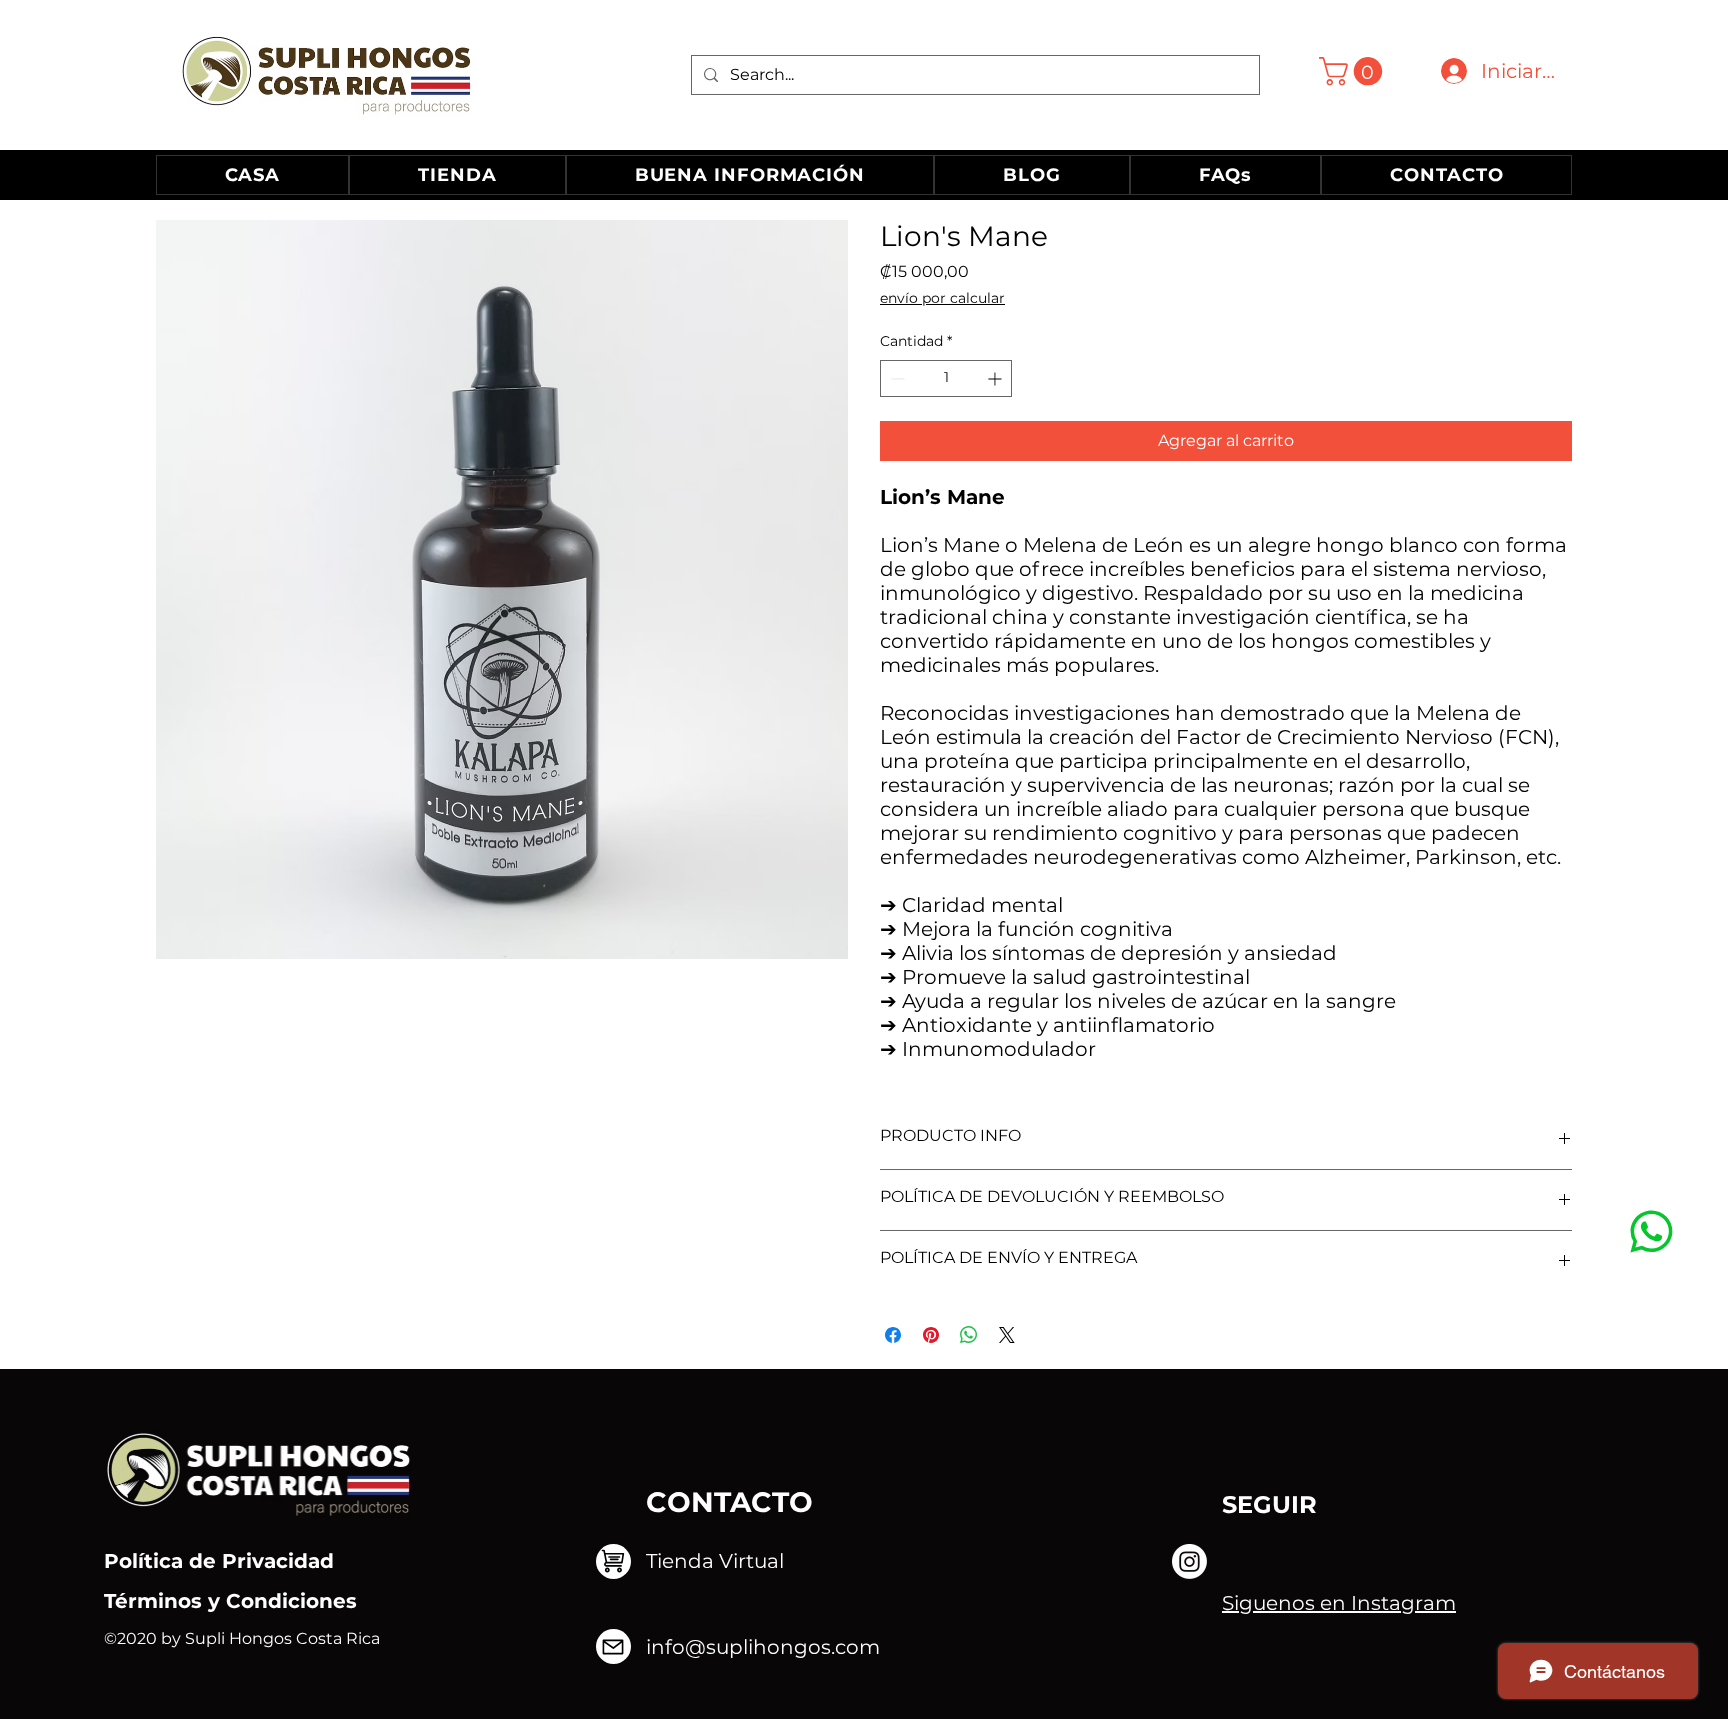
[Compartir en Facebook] (893, 1335)
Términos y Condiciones (230, 1601)
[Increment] (996, 378)
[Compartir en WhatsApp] (969, 1335)
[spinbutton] (946, 378)
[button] (1354, 71)
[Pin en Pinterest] (931, 1335)
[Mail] (1651, 1231)
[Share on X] (1007, 1335)
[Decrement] (895, 378)
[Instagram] (1189, 1561)
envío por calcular (942, 298)
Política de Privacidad (219, 1561)
